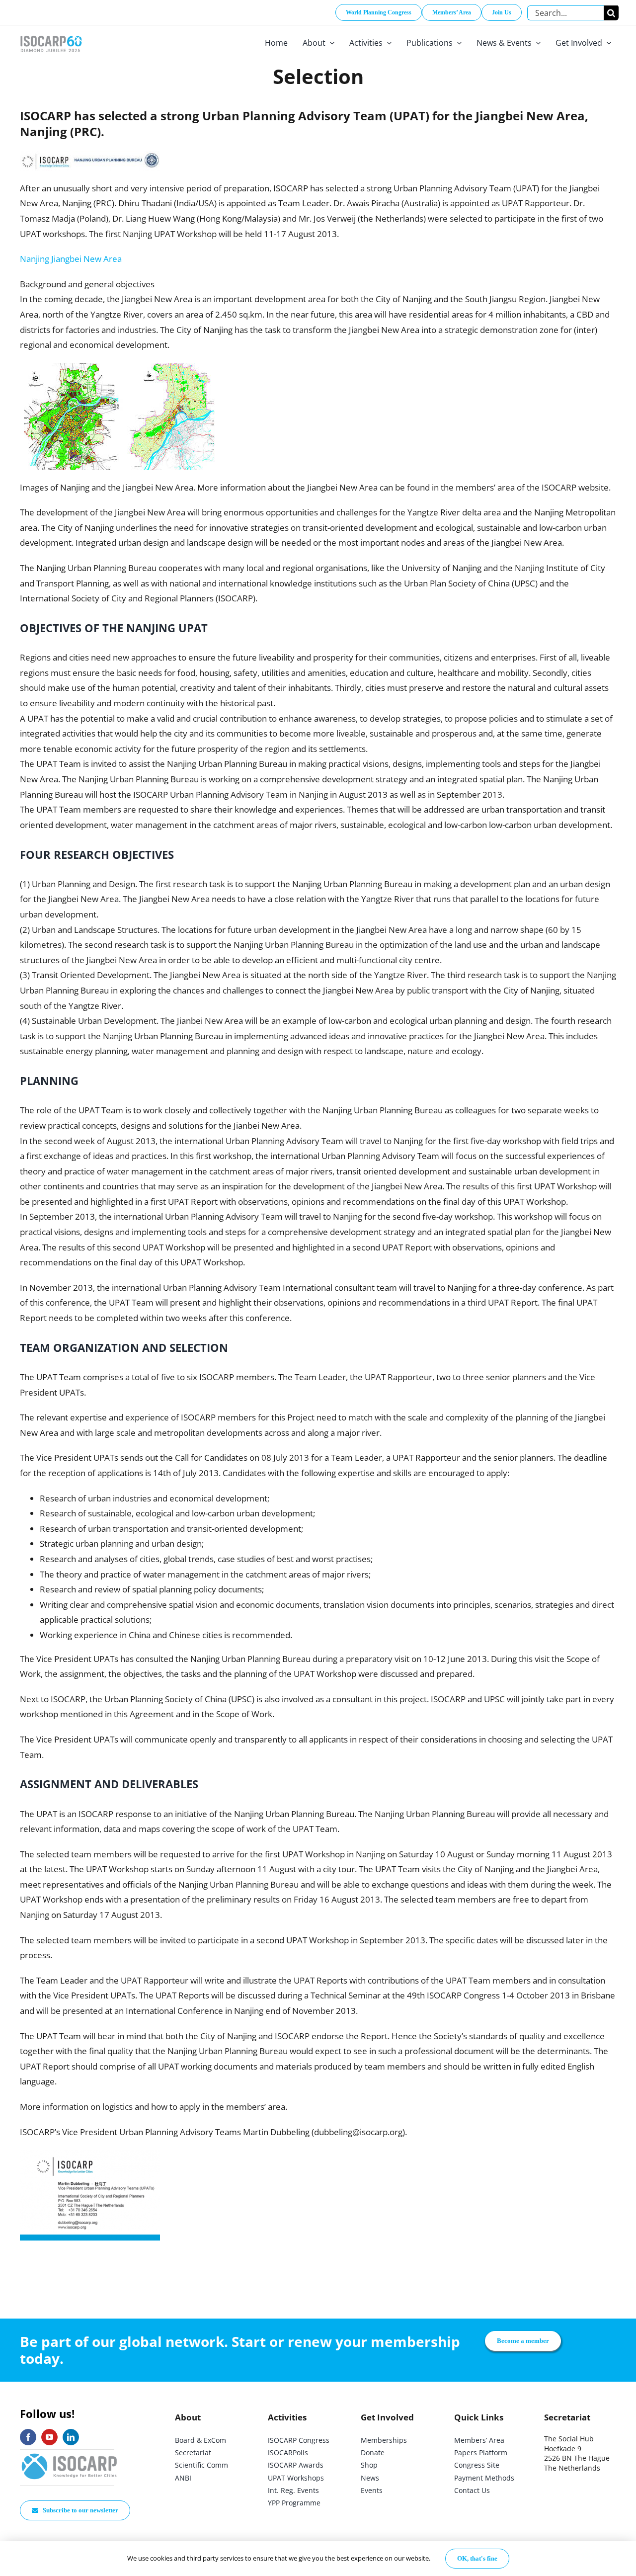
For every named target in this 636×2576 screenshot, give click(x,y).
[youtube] (49, 2437)
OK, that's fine (477, 2558)
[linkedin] (71, 2437)
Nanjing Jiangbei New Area (71, 259)
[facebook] (28, 2437)
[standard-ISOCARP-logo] (70, 2454)
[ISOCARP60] (51, 34)
